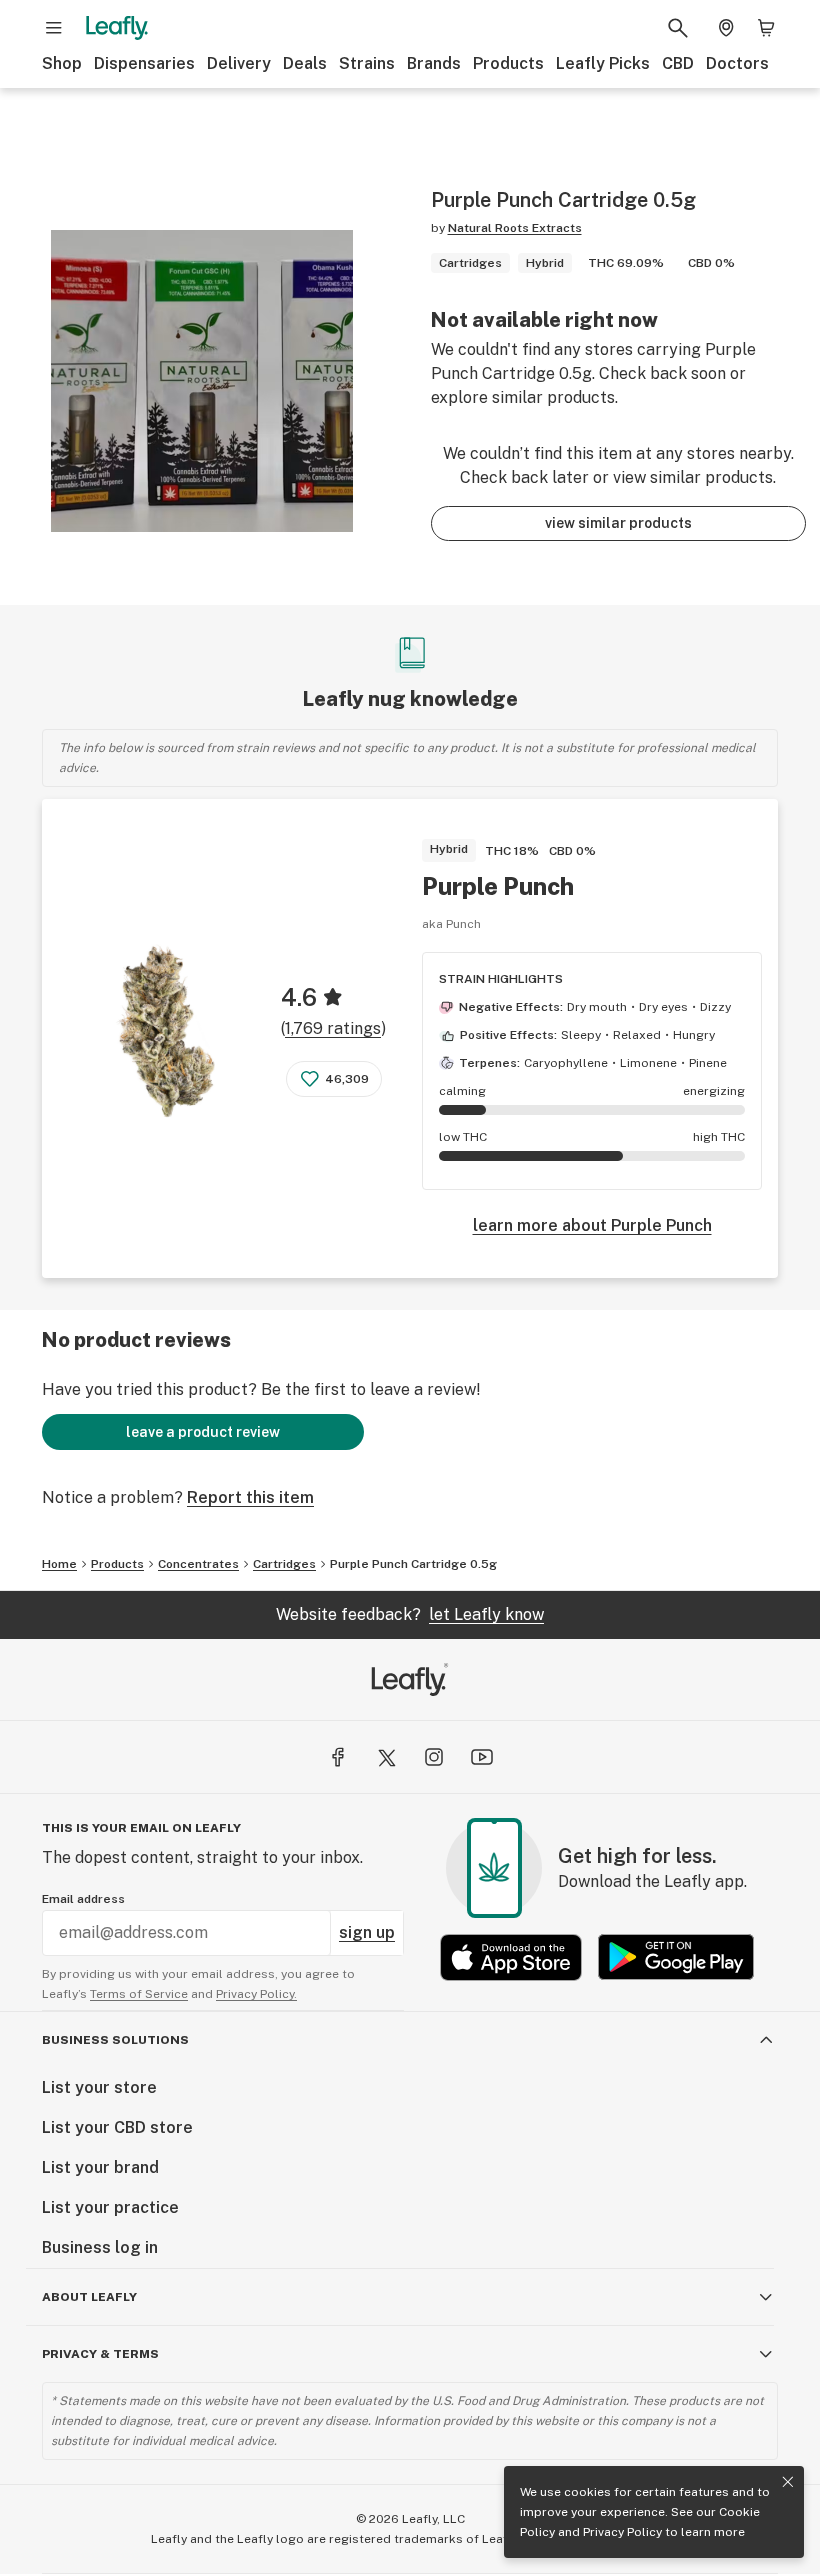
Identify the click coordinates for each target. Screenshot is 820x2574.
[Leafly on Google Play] (676, 1957)
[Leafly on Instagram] (434, 1757)
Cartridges (284, 1564)
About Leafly (89, 2297)
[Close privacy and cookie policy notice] (788, 2482)
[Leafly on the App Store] (511, 1957)
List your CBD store (117, 2127)
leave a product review (203, 1432)
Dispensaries (144, 63)
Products (508, 63)
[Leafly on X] (386, 1757)
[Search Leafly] (678, 28)
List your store (99, 2087)
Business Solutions (115, 2040)
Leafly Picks (603, 63)
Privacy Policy (622, 2532)
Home (59, 1564)
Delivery (239, 63)
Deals (305, 63)
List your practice (110, 2207)
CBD (678, 63)
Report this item (250, 1497)
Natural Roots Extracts (515, 228)
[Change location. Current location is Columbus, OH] (726, 28)
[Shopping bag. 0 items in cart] (766, 28)
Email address (83, 1899)
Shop (62, 63)
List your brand (100, 2167)
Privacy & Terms (100, 2354)
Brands (434, 63)
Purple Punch (498, 886)
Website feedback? (410, 1614)
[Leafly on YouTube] (482, 1757)
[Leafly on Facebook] (338, 1757)
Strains (367, 63)
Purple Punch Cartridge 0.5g (413, 1564)
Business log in (100, 2247)
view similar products (618, 523)
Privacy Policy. (256, 1994)
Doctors (737, 63)
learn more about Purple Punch (592, 1225)
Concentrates (198, 1564)
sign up (367, 1932)
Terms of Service (139, 1994)
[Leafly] (117, 28)
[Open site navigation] (54, 28)
